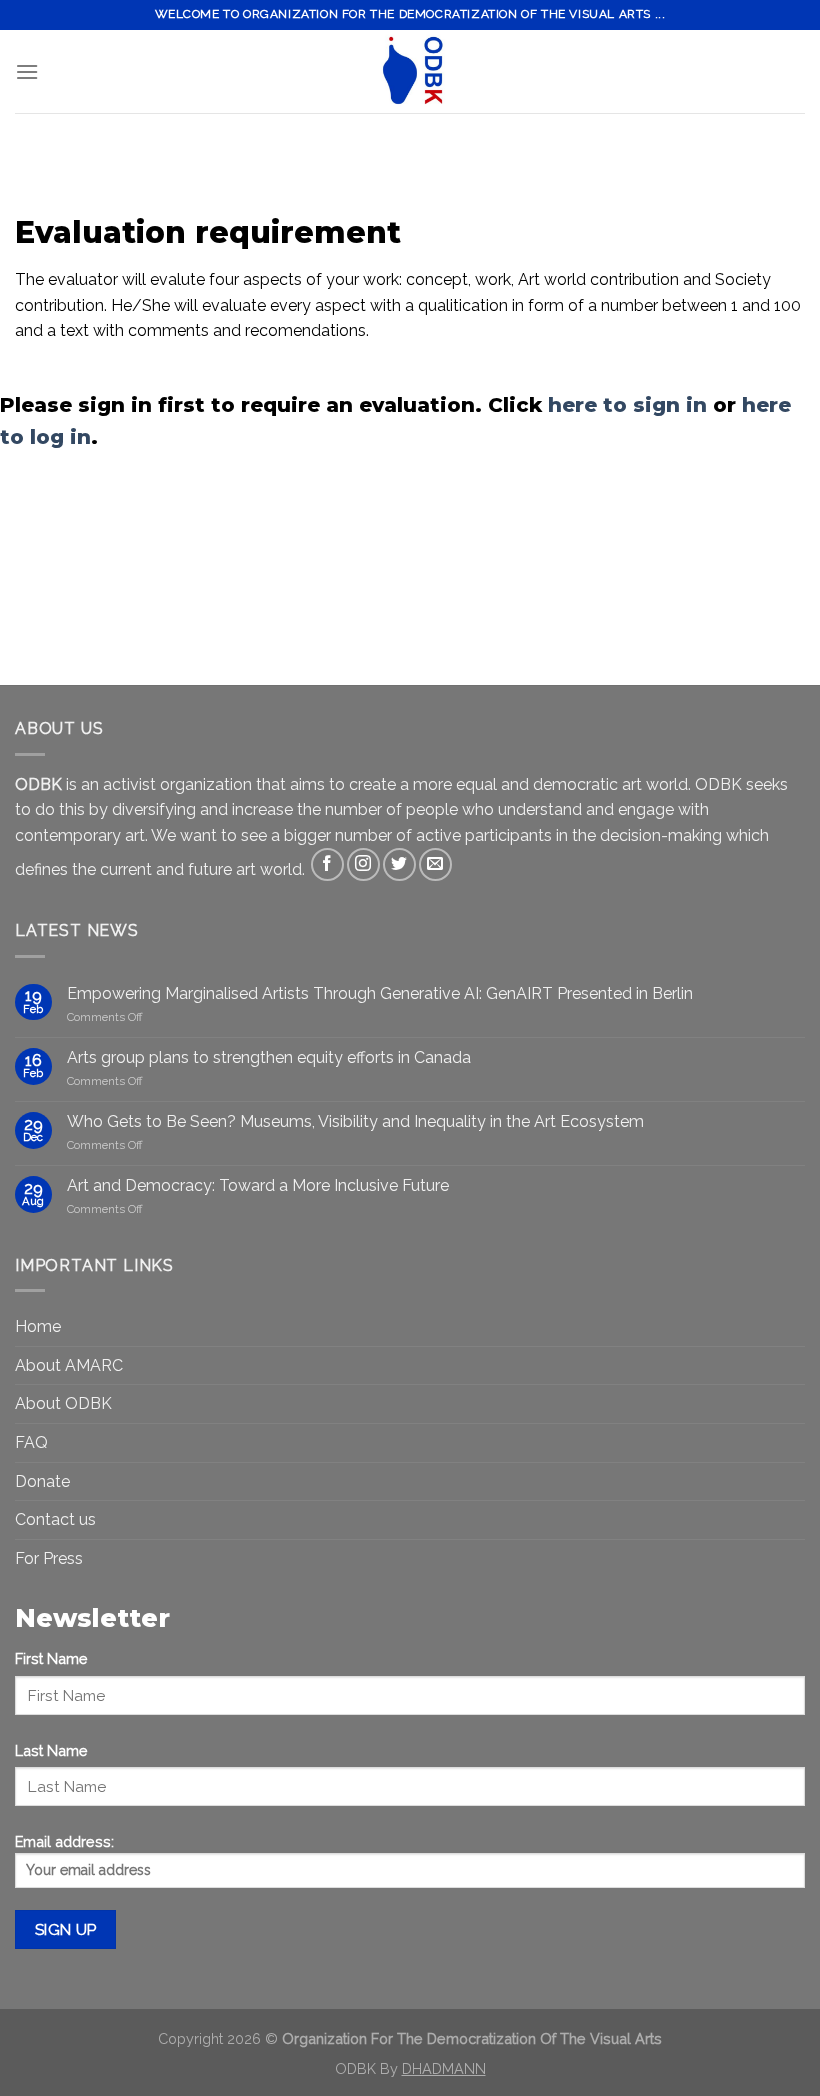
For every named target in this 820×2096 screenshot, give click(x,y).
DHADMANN (444, 2068)
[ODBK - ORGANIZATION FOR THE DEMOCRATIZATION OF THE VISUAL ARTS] (410, 71)
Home (38, 1326)
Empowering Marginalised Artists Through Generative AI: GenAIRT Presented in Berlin (380, 993)
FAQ (31, 1442)
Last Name (51, 1750)
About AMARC (69, 1365)
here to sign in (627, 405)
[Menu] (27, 71)
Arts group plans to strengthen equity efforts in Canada (269, 1057)
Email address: (64, 1841)
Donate (42, 1481)
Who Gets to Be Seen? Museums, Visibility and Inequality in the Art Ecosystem (355, 1121)
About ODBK (63, 1403)
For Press (49, 1558)
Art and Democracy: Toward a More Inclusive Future (258, 1185)
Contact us (55, 1519)
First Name (51, 1658)
